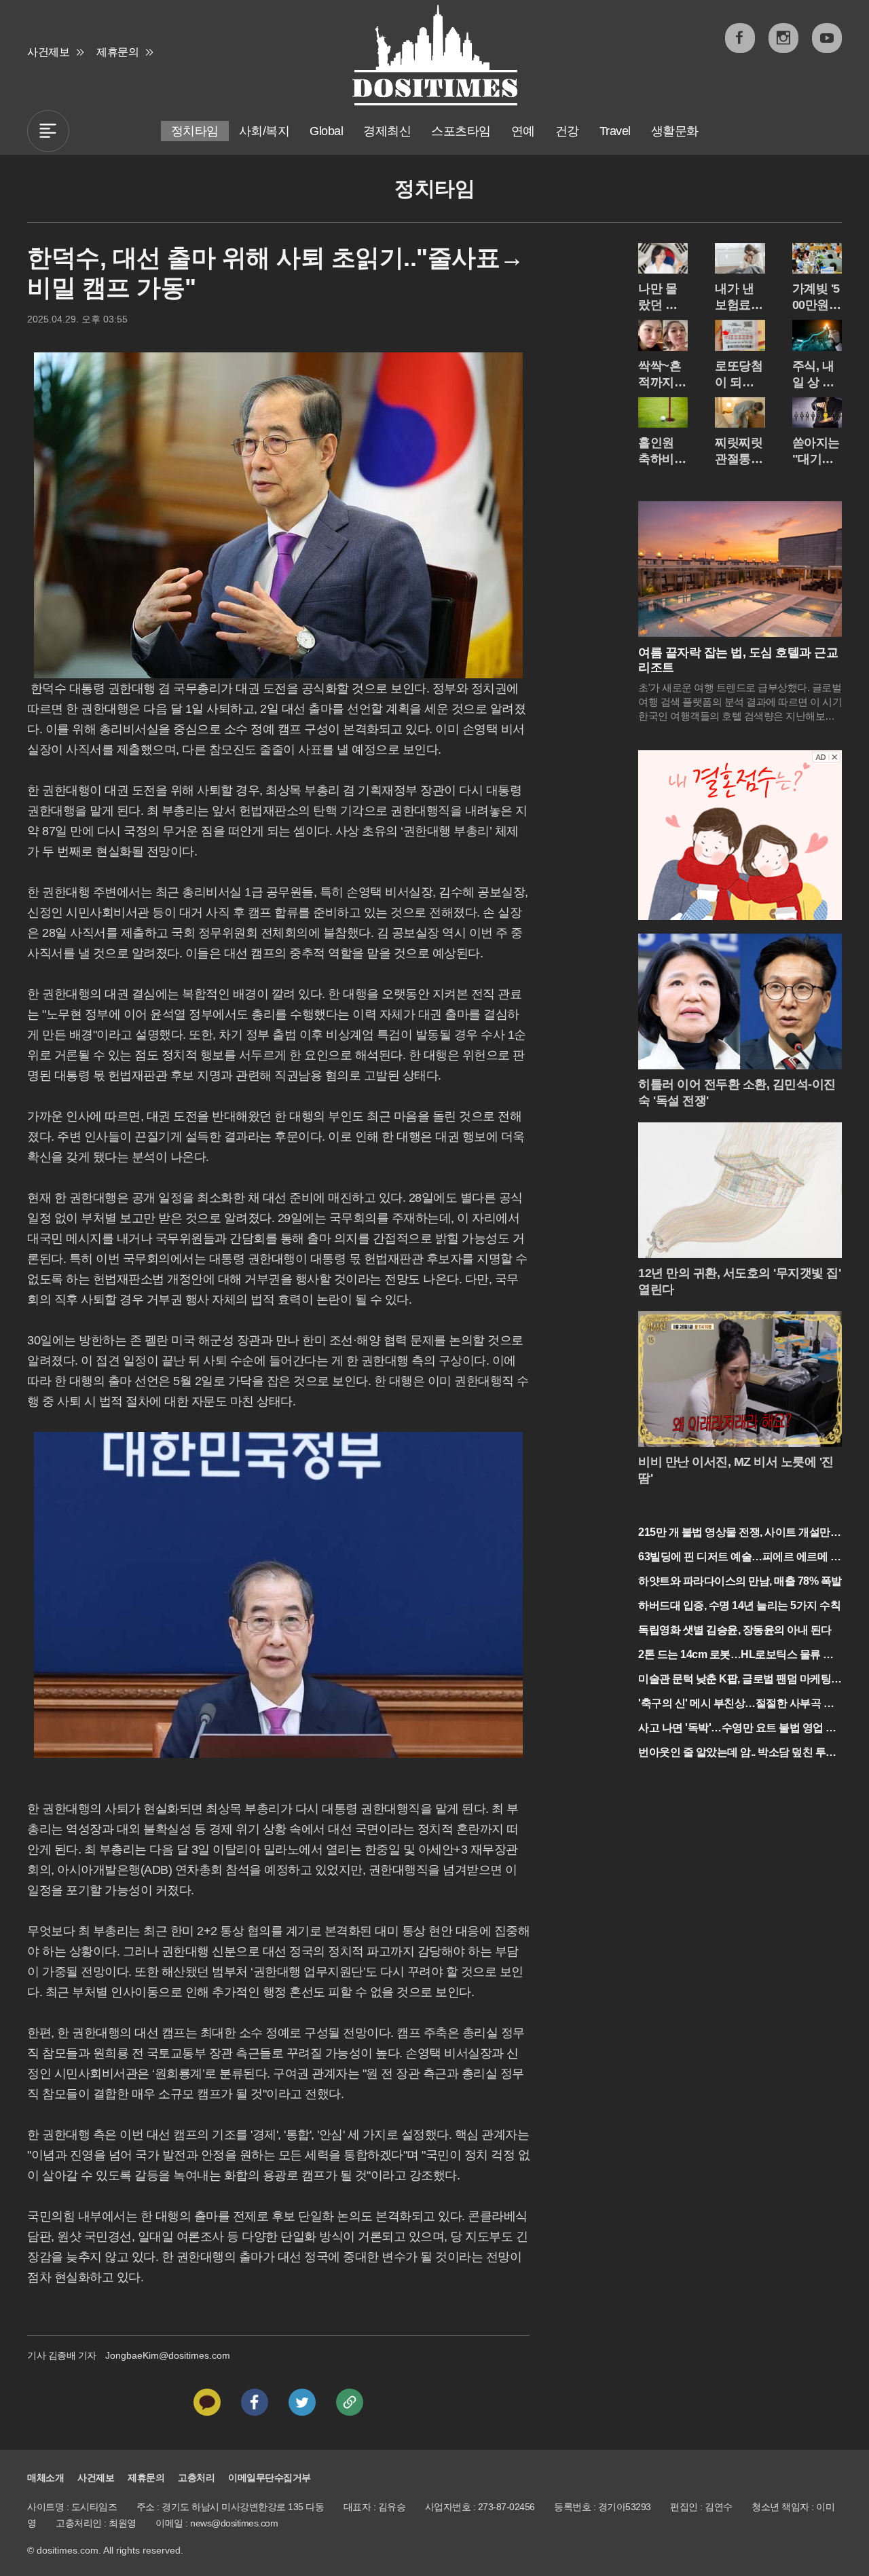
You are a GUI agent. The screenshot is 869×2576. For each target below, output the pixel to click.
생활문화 (675, 131)
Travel (615, 131)
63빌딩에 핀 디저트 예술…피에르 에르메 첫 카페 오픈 (739, 1558)
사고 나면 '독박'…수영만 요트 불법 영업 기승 (737, 1729)
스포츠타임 (461, 131)
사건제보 (48, 52)
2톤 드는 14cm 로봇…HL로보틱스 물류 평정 (736, 1656)
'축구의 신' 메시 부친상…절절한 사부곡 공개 (736, 1705)
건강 (567, 131)
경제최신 (387, 131)
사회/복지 (264, 131)
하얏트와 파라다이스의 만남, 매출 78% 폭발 (740, 1581)
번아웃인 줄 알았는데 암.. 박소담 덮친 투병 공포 (737, 1753)
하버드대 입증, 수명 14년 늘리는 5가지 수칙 (739, 1605)
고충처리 (196, 2478)
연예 (523, 131)
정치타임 (195, 131)
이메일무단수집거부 (270, 2478)
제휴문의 (117, 52)
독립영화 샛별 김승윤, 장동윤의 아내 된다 (735, 1630)
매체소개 (45, 2478)
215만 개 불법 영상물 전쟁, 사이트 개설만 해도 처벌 (734, 1533)
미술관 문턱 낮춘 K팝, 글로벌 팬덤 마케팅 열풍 (735, 1680)
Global (326, 131)
